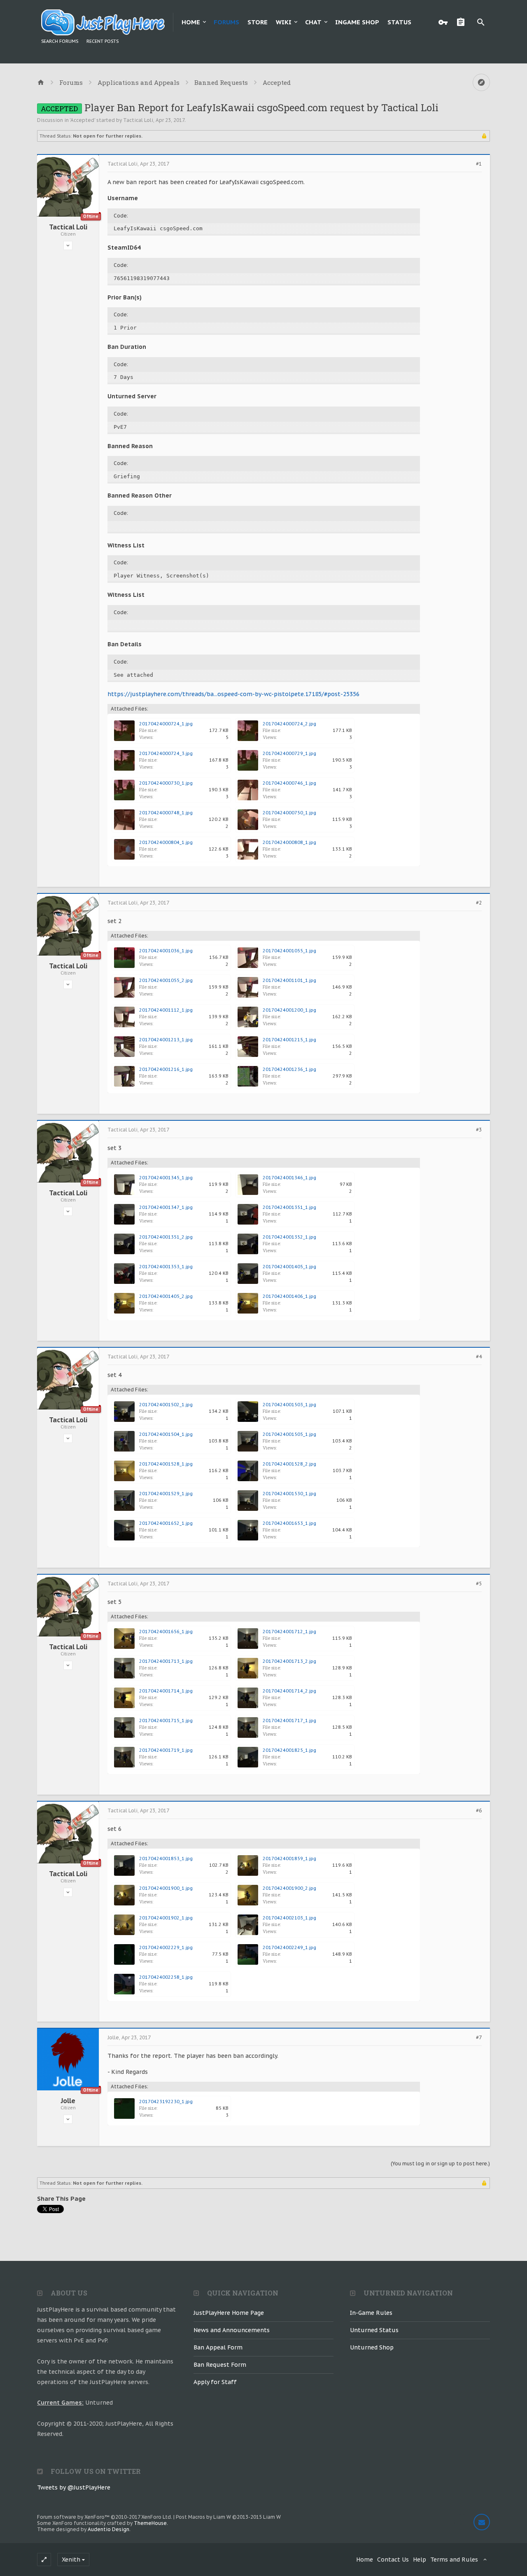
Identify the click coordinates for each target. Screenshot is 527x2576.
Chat (313, 22)
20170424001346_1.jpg (289, 1178)
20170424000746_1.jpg (289, 783)
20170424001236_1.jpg (289, 1069)
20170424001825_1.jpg (289, 1750)
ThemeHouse (150, 2523)
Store (258, 22)
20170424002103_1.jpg (289, 1918)
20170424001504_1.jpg (166, 1434)
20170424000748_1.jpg (166, 813)
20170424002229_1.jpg (166, 1947)
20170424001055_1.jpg (289, 951)
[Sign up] (463, 22)
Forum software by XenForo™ (105, 2517)
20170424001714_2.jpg (289, 1691)
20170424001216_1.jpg (166, 1069)
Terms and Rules (454, 2560)
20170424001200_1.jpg (289, 1010)
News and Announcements (232, 2330)
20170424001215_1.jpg (289, 1040)
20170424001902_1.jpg (166, 1918)
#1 (479, 164)
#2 (479, 903)
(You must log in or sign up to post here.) (440, 2163)
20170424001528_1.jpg (166, 1464)
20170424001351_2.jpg (166, 1237)
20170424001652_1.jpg (166, 1523)
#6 (479, 1811)
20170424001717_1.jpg (289, 1720)
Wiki (284, 22)
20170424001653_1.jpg (289, 1523)
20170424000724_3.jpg (166, 753)
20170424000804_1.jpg (166, 842)
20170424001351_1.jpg (289, 1207)
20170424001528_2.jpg (289, 1464)
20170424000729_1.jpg (289, 753)
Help (420, 2560)
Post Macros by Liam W (228, 2517)
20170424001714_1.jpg (166, 1691)
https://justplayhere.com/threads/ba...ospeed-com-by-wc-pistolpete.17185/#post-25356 (233, 694)
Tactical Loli (138, 120)
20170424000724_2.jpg (289, 724)
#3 (479, 1130)
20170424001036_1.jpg (166, 951)
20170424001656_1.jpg (166, 1632)
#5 (479, 1584)
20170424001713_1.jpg (166, 1661)
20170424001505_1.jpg (289, 1434)
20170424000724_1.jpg (166, 724)
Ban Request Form (220, 2365)
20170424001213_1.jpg (166, 1040)
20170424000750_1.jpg (289, 813)
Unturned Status (374, 2330)
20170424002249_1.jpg (289, 1947)
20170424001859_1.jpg (289, 1858)
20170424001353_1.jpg (166, 1267)
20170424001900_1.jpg (166, 1888)
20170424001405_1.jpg (289, 1267)
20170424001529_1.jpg (166, 1494)
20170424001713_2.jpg (289, 1661)
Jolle (68, 2101)
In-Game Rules (371, 2313)
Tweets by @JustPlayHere (74, 2487)
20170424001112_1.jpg (166, 1010)
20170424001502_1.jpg (166, 1405)
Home (191, 22)
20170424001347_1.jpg (166, 1207)
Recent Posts (103, 41)
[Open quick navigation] (481, 82)
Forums (226, 22)
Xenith (71, 2560)
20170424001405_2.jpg (166, 1296)
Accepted (82, 120)
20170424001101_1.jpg (289, 980)
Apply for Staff (215, 2382)
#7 (479, 2038)
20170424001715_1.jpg (166, 1720)
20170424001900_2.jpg (289, 1888)
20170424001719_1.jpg (166, 1750)
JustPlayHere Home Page (229, 2313)
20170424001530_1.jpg (289, 1494)
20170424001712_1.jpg (289, 1632)
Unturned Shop (372, 2347)
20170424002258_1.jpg (166, 1977)
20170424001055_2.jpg (166, 980)
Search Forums (60, 41)
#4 (479, 1357)
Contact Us (393, 2560)
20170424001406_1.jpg (289, 1296)
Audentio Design (108, 2529)
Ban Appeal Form (218, 2347)
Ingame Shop (357, 22)
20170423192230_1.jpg (166, 2101)
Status (399, 22)
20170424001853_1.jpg (166, 1858)
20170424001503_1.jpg (289, 1405)
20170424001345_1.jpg (166, 1178)
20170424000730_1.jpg (166, 783)
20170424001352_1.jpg (289, 1237)
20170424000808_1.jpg (289, 842)
